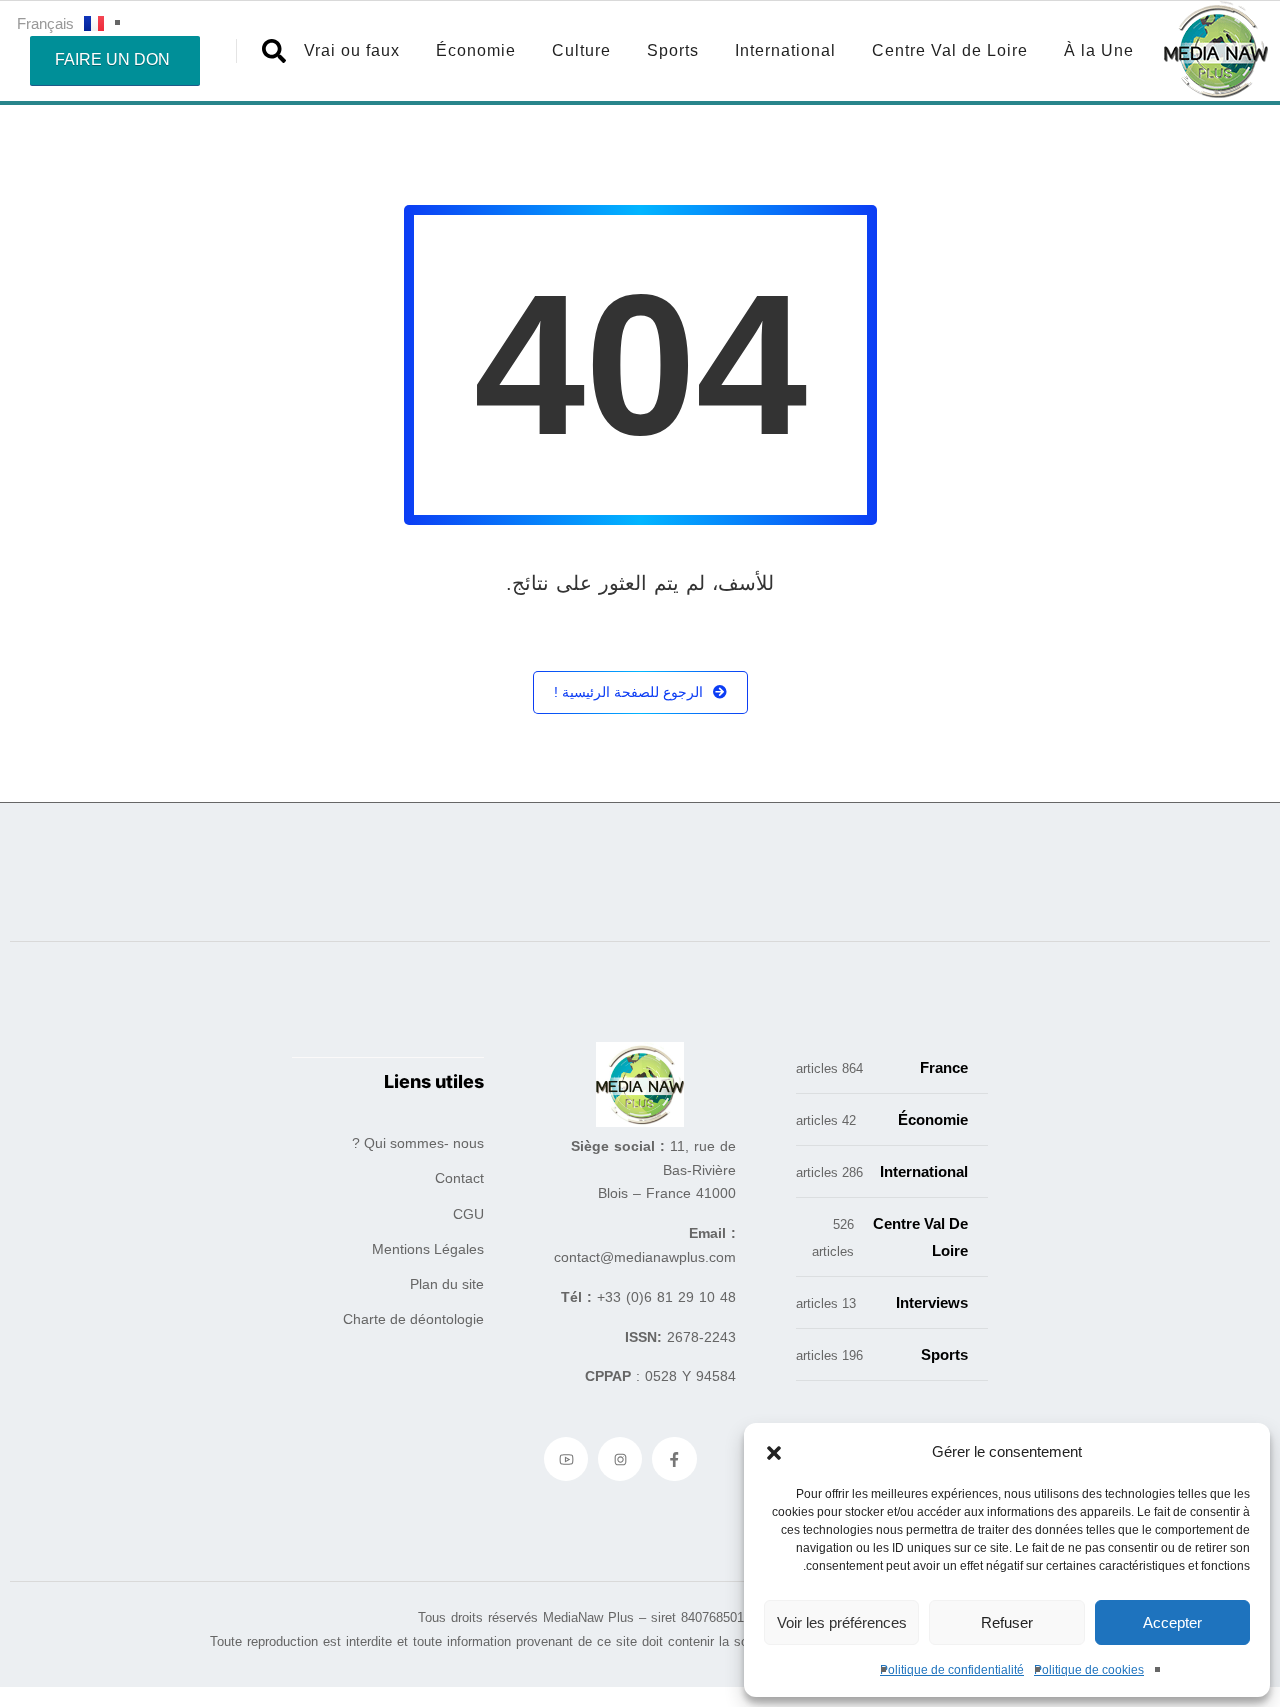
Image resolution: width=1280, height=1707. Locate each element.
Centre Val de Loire (950, 50)
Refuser (1007, 1622)
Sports (673, 50)
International (785, 50)
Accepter (1172, 1622)
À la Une (1099, 50)
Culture (581, 50)
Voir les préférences (842, 1622)
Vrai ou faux (352, 50)
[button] (774, 1452)
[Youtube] (566, 1459)
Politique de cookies (1089, 1670)
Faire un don (112, 59)
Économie (476, 50)
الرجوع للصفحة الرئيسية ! (628, 692)
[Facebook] (674, 1459)
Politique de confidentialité (952, 1670)
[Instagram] (620, 1459)
